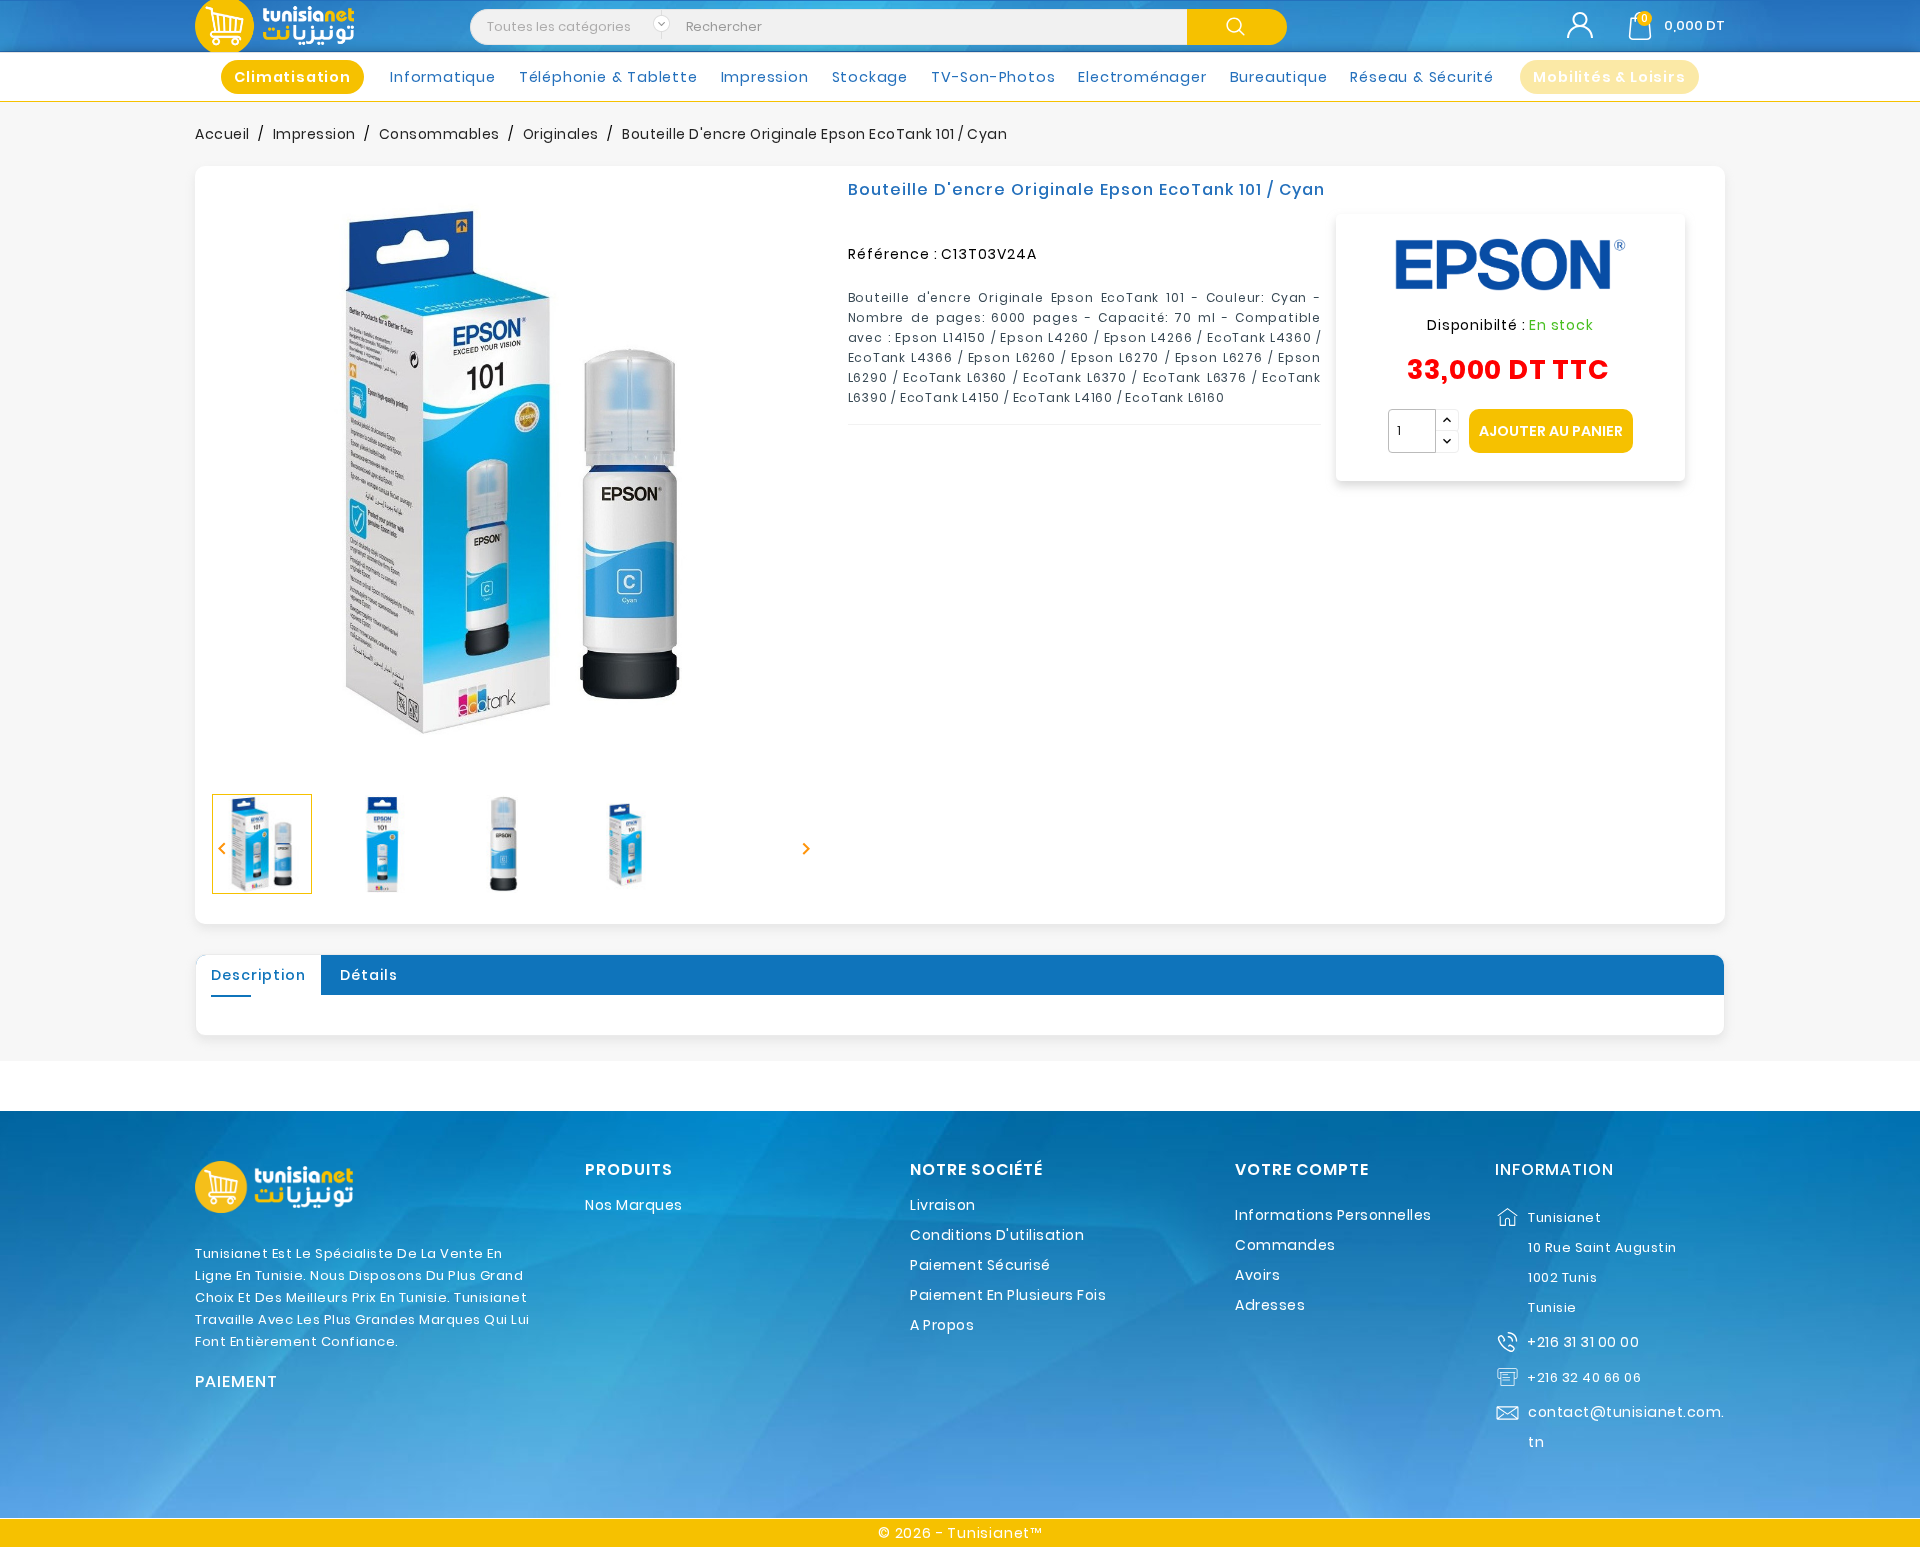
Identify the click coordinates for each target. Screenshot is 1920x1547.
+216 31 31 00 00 (1583, 1342)
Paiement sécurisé (980, 1265)
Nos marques (634, 1205)
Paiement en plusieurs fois (1008, 1295)
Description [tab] (258, 975)
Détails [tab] (369, 975)
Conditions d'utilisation (997, 1235)
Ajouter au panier (1551, 431)
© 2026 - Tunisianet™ (960, 1533)
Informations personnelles (1333, 1215)
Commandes (1285, 1245)
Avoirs (1257, 1275)
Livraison (943, 1205)
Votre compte (1302, 1170)
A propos (942, 1325)
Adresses (1270, 1305)
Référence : (893, 254)
